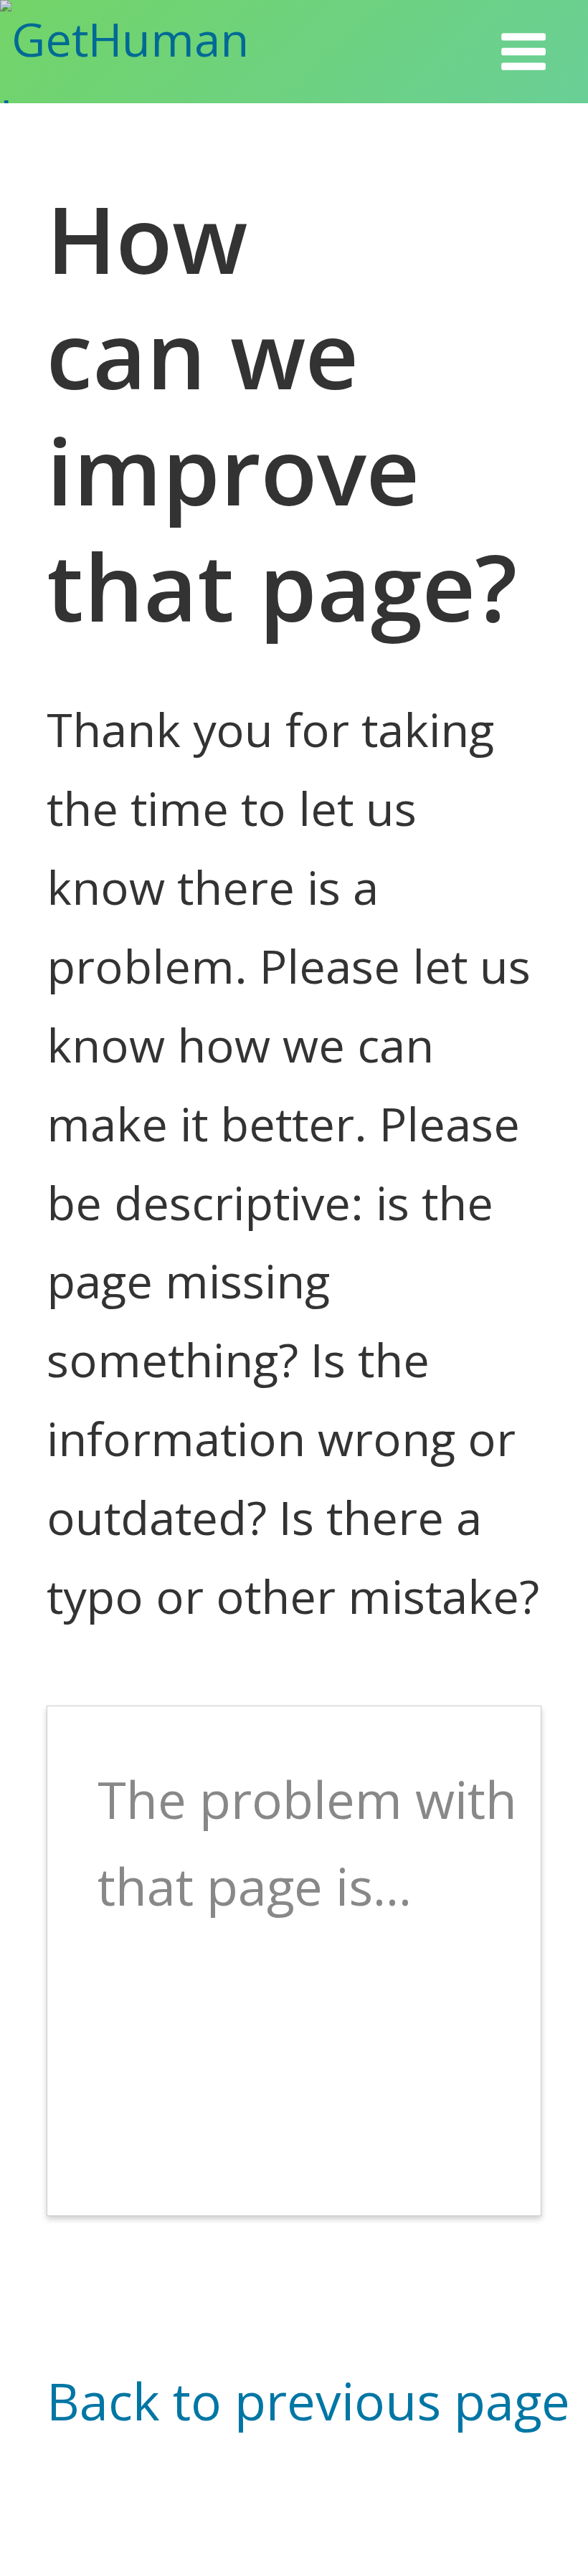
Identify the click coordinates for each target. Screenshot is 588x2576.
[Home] (164, 52)
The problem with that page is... (307, 1843)
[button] (523, 52)
